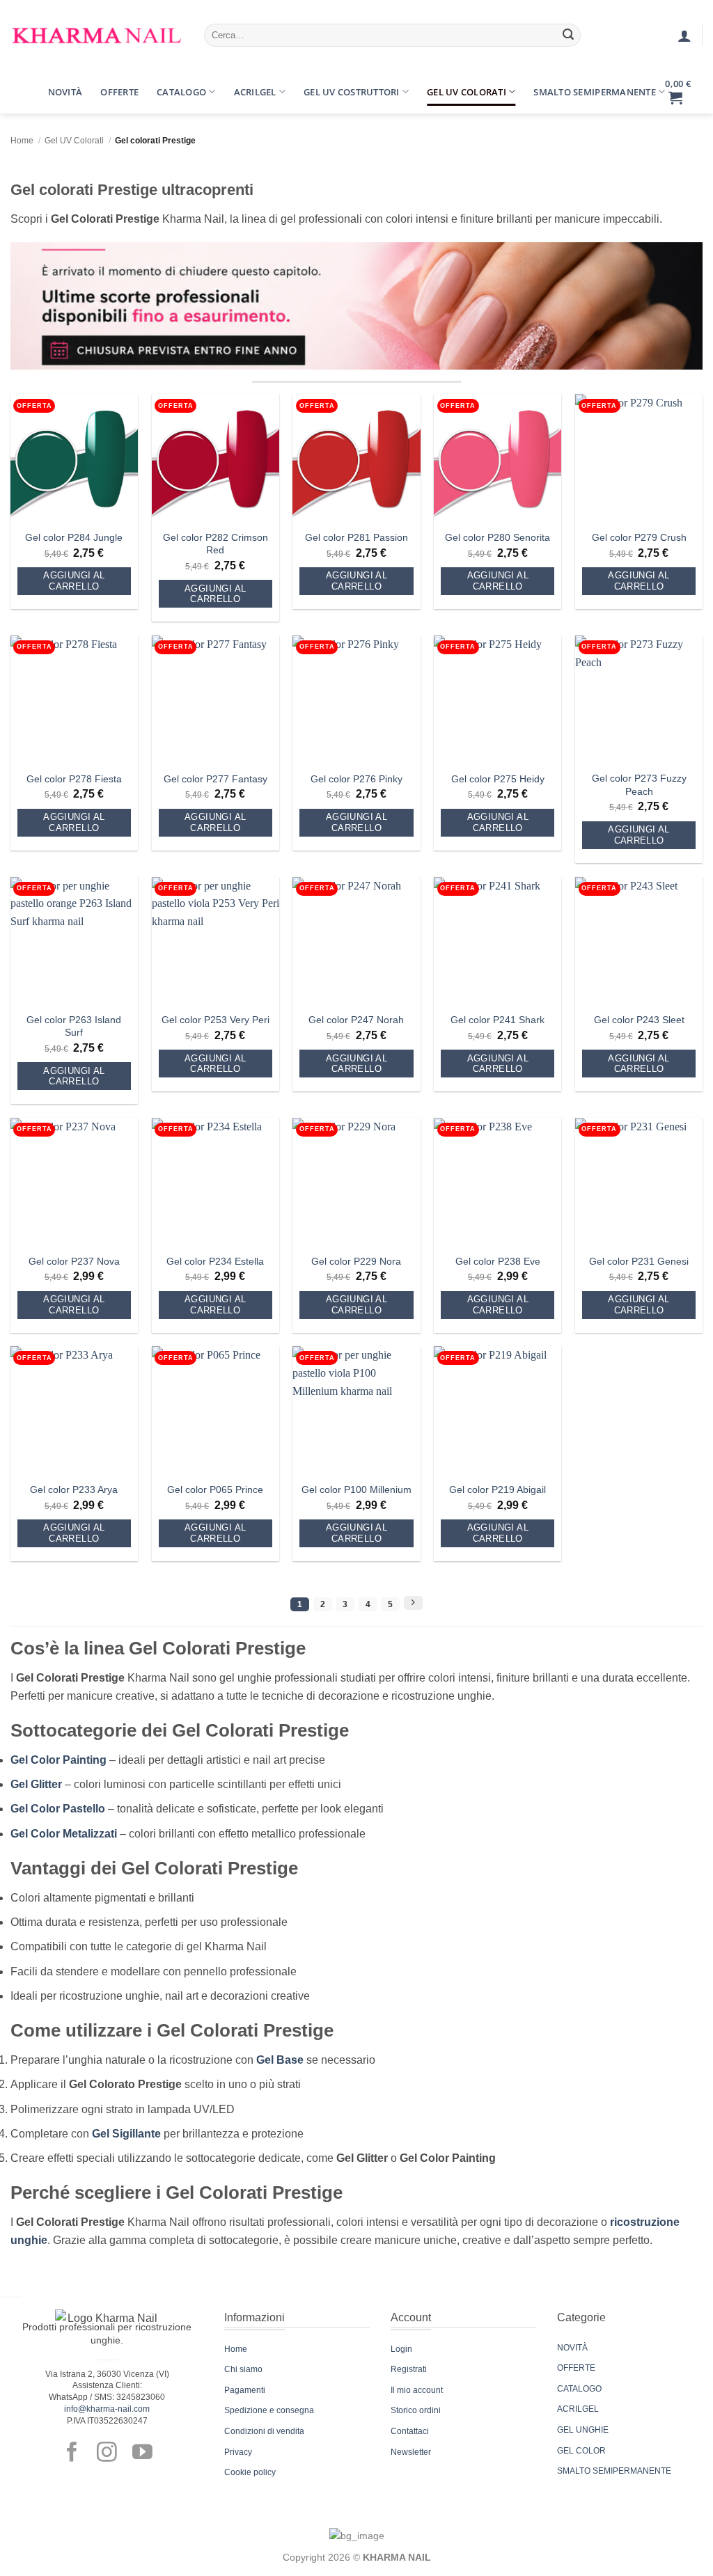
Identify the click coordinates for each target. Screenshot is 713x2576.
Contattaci (410, 2431)
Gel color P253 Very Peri (216, 1020)
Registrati (409, 2369)
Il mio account (417, 2390)
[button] (23, 81)
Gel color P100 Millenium (356, 1490)
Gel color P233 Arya (74, 1490)
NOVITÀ (572, 2348)
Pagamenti (245, 2390)
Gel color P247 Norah (356, 1020)
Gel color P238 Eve (498, 1261)
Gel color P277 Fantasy (216, 779)
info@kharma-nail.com (107, 2409)
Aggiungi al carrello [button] (74, 581)
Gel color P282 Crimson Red (216, 544)
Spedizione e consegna (269, 2410)
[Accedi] (684, 35)
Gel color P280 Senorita (497, 537)
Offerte (119, 92)
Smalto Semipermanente (594, 92)
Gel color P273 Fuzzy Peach (639, 785)
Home (22, 141)
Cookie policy (250, 2472)
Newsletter (411, 2452)
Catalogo (181, 92)
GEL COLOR (581, 2451)
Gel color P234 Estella (215, 1261)
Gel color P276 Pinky (356, 779)
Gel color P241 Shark (497, 1020)
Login (401, 2349)
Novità (65, 92)
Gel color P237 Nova (74, 1261)
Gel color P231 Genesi (639, 1261)
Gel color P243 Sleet (639, 1020)
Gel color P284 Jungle (74, 537)
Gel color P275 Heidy (498, 779)
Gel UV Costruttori (352, 92)
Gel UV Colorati (467, 92)
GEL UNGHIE (583, 2430)
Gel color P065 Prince (215, 1490)
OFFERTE (576, 2368)
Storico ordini (416, 2410)
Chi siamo (243, 2369)
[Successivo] (413, 1603)
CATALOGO (579, 2389)
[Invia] (568, 35)
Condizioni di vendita (264, 2431)
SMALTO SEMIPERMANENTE (614, 2471)
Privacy (238, 2452)
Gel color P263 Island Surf (74, 1026)
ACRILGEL (578, 2409)
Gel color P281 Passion (356, 537)
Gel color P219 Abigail (497, 1490)
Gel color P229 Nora (356, 1261)
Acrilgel (255, 92)
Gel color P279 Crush (639, 537)
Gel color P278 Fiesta (74, 779)
